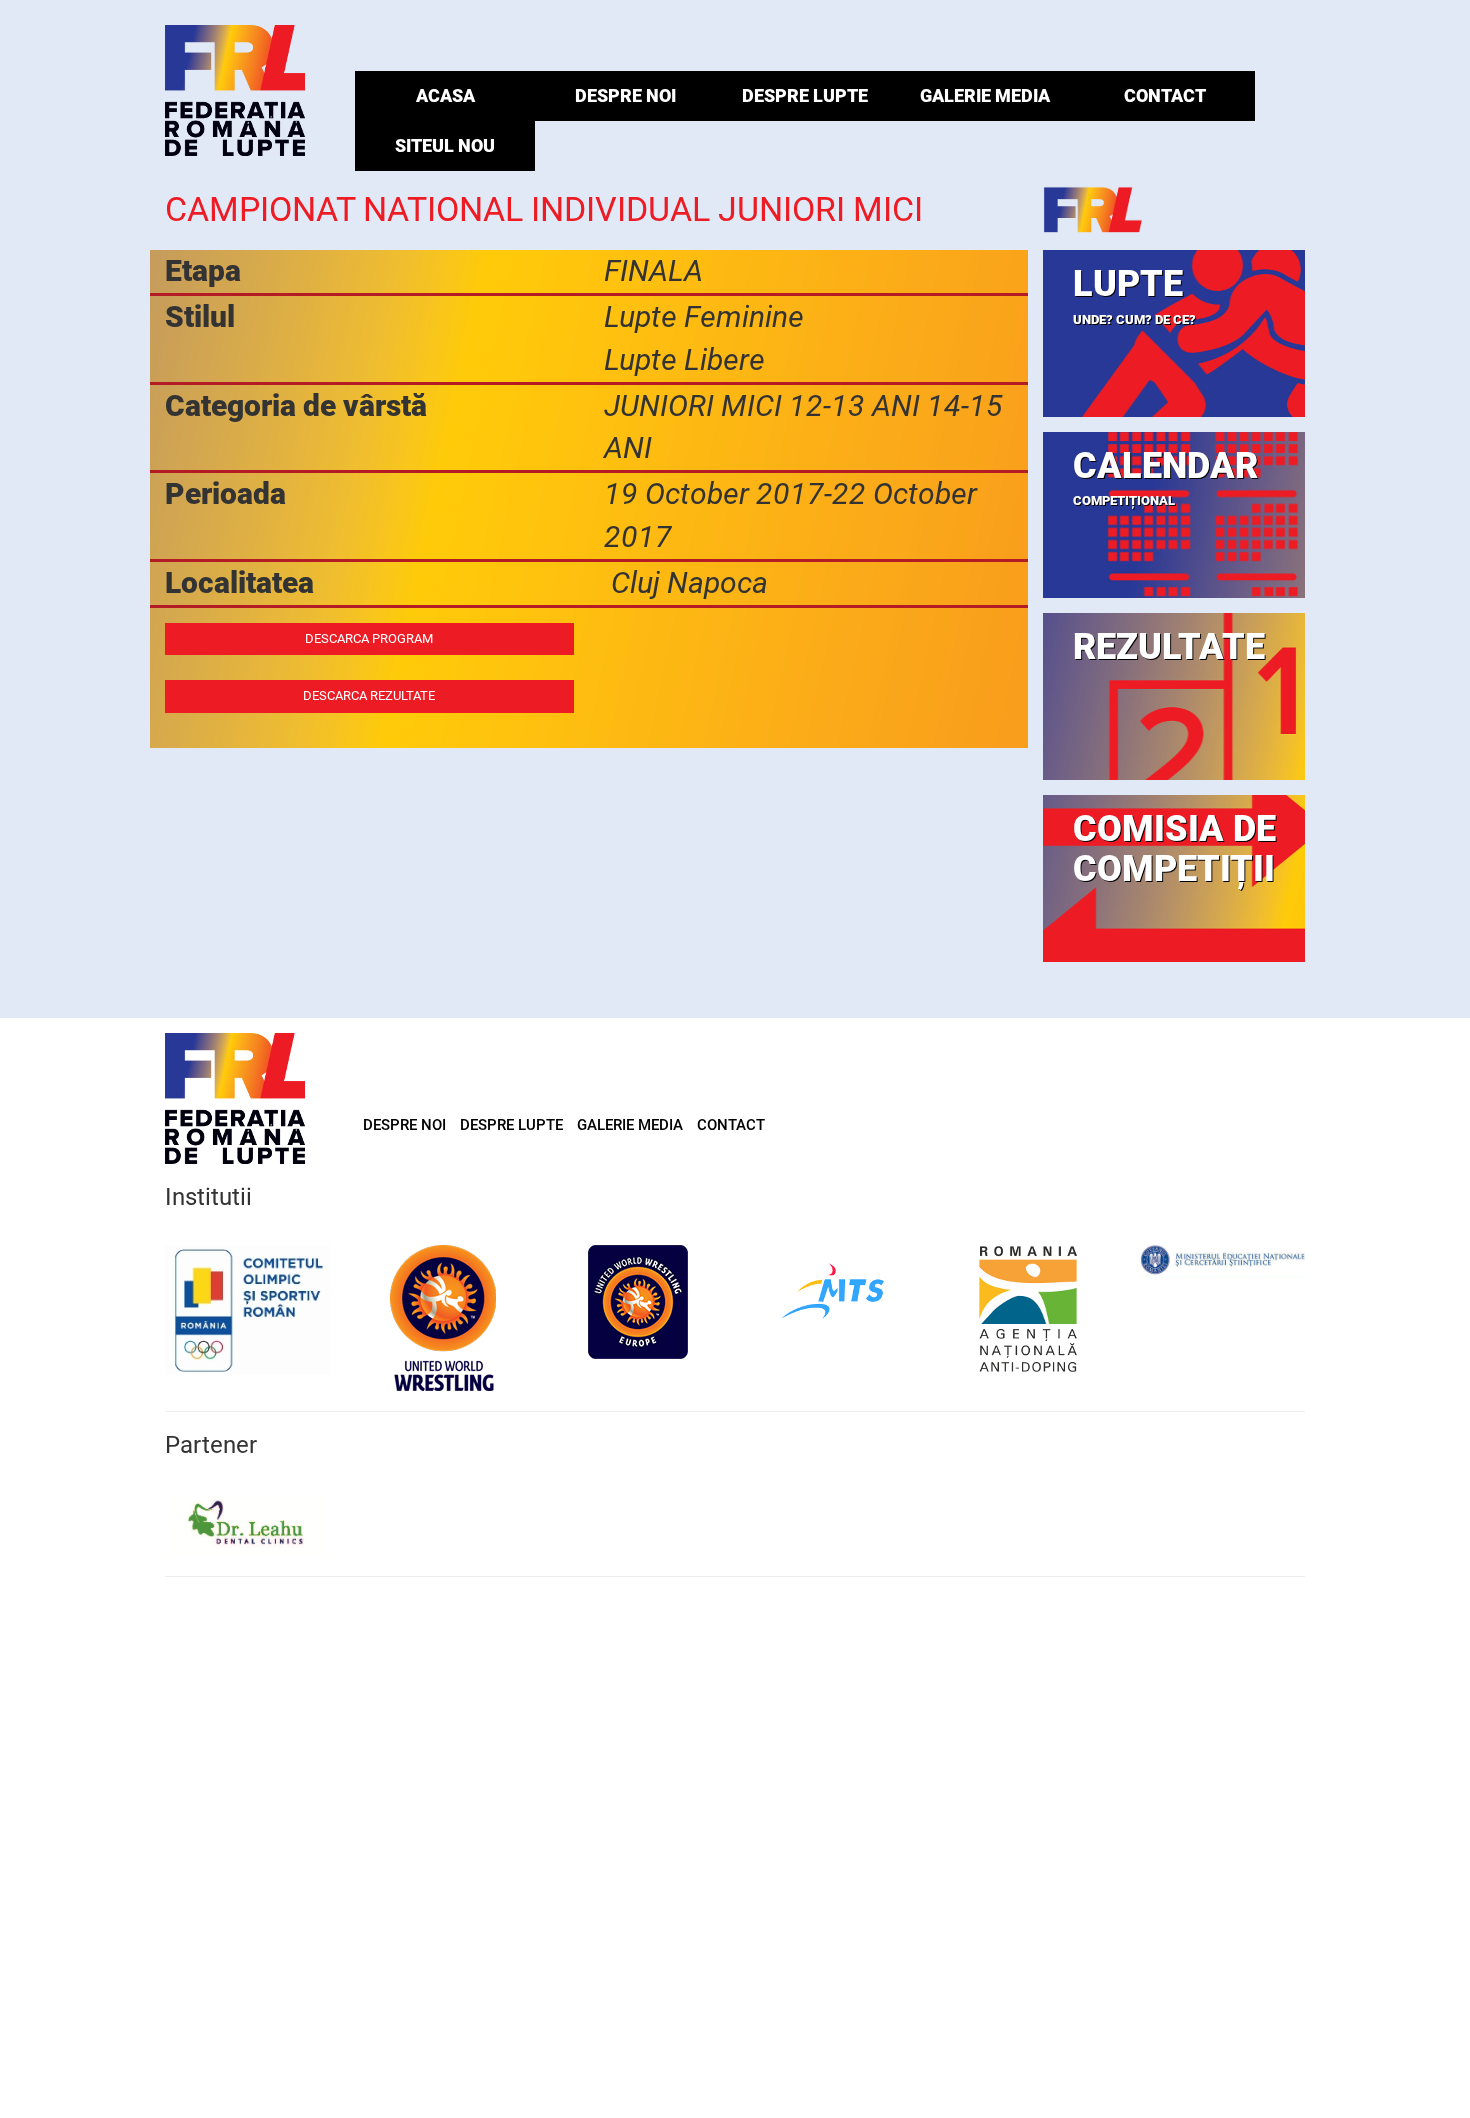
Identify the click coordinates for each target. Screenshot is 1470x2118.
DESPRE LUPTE (805, 95)
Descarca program (369, 638)
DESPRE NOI (625, 95)
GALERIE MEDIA (985, 95)
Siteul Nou (445, 145)
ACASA (445, 95)
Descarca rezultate (369, 695)
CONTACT (1165, 95)
